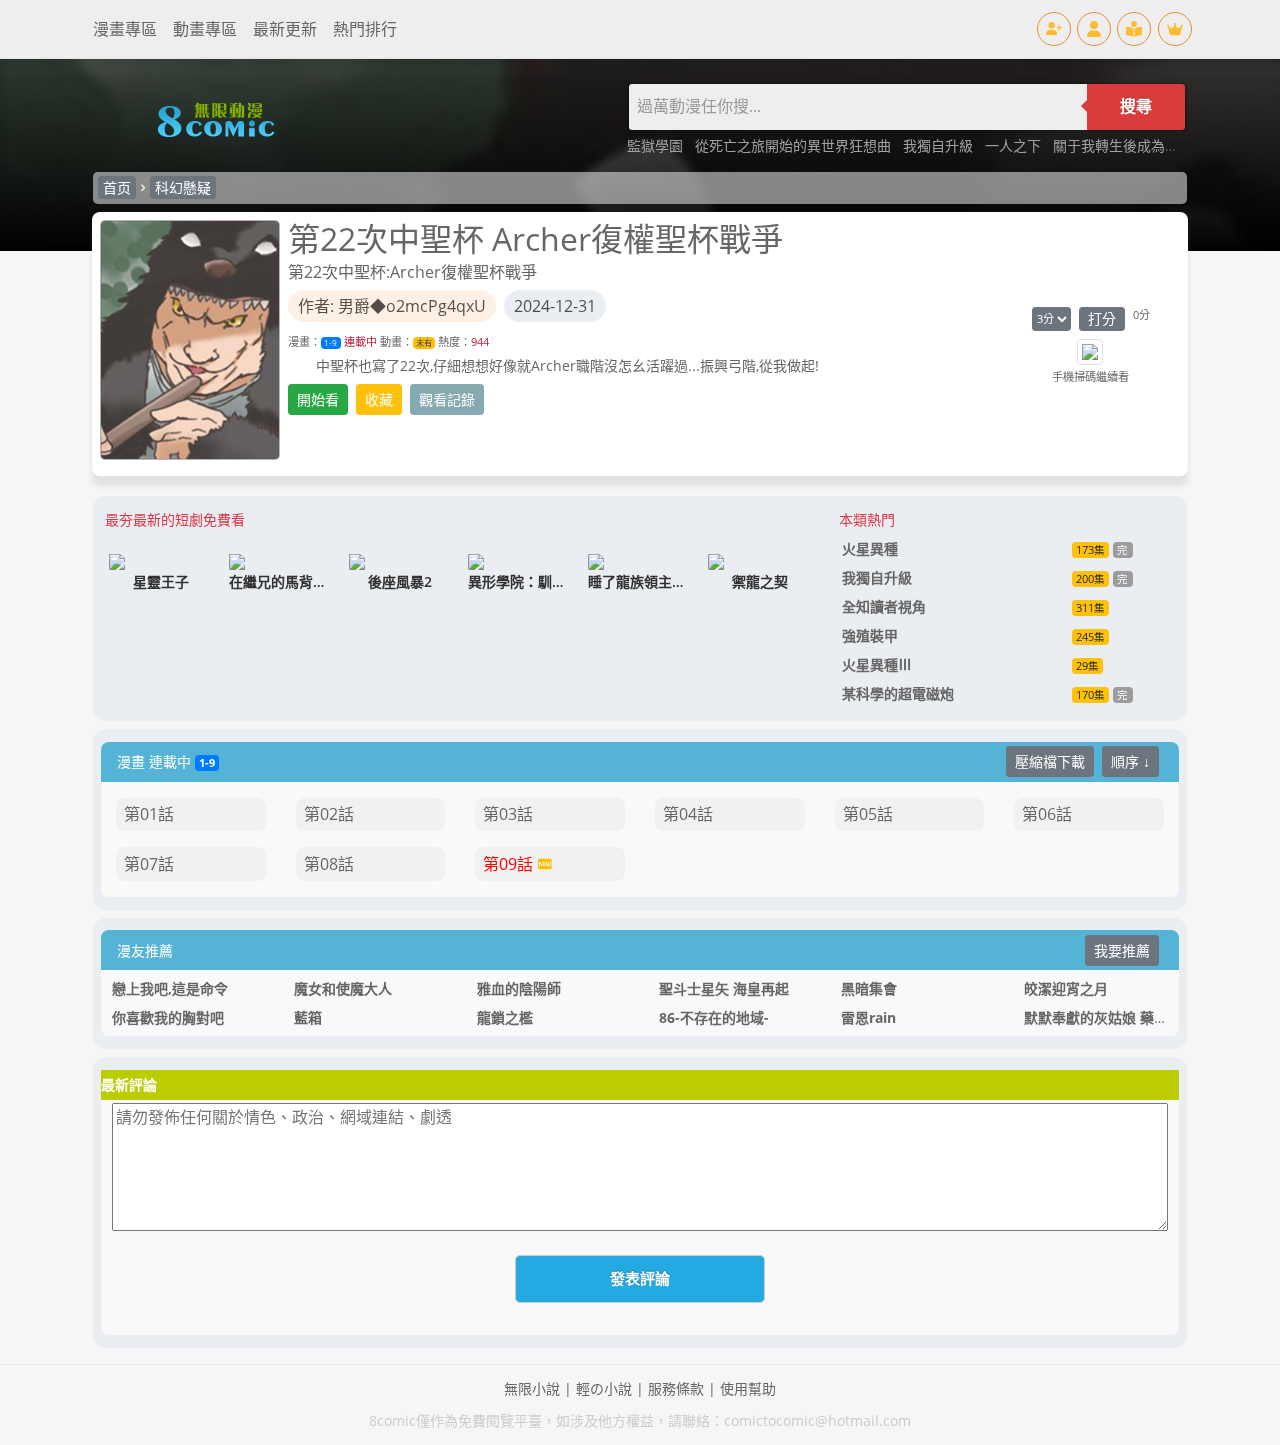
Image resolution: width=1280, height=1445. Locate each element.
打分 (1102, 318)
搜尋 (1136, 106)
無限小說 (532, 1388)
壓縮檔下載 (1050, 761)
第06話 (1047, 814)
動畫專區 (205, 29)
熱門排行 (365, 29)
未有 (424, 342)
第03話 (508, 814)
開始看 (318, 399)
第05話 (868, 814)
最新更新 (285, 29)
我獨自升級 (940, 145)
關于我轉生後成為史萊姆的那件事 (1158, 145)
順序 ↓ (1130, 761)
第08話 (329, 864)
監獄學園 (657, 145)
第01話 (149, 814)
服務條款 (676, 1388)
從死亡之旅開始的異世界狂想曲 (795, 145)
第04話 (688, 814)
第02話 (329, 814)
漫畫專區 (125, 29)
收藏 (379, 399)
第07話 (149, 864)
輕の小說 (604, 1388)
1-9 (330, 342)
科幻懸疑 (183, 187)
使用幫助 (748, 1388)
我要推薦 (1122, 950)
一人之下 (1015, 145)
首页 (117, 187)
